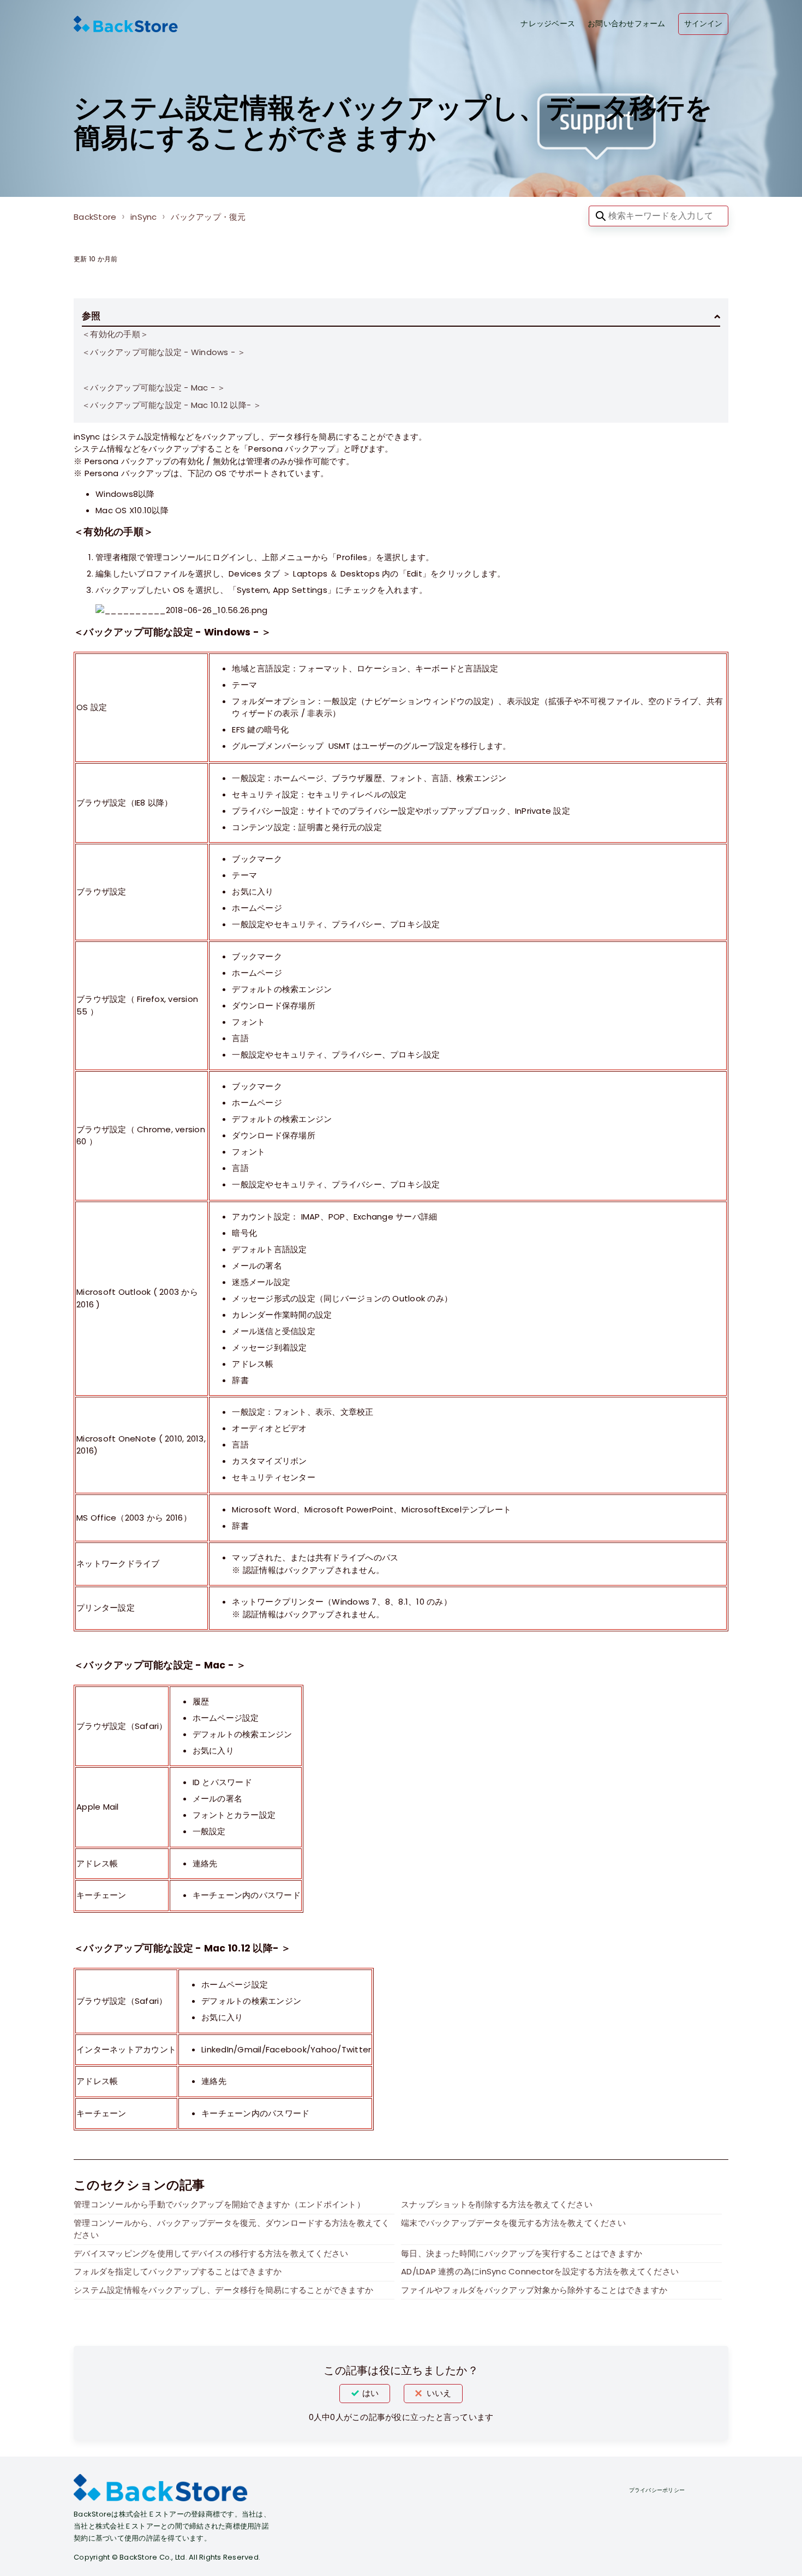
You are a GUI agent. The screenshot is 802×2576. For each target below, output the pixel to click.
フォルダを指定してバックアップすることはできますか (178, 2271)
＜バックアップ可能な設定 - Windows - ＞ (164, 352)
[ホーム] (126, 24)
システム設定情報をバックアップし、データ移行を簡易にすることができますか (223, 2290)
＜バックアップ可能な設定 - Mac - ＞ (154, 388)
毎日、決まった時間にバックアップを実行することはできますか (522, 2253)
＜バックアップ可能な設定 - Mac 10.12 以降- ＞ (172, 405)
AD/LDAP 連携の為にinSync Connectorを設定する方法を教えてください (540, 2271)
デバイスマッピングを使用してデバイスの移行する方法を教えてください (211, 2253)
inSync (144, 217)
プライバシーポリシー (657, 2490)
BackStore (95, 217)
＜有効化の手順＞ (115, 334)
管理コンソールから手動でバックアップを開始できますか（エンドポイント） (219, 2204)
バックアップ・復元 (208, 217)
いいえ (439, 2393)
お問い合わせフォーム (627, 24)
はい (370, 2393)
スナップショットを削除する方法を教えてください (497, 2204)
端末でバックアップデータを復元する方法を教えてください (513, 2223)
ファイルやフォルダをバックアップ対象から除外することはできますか (534, 2290)
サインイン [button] (704, 24)
